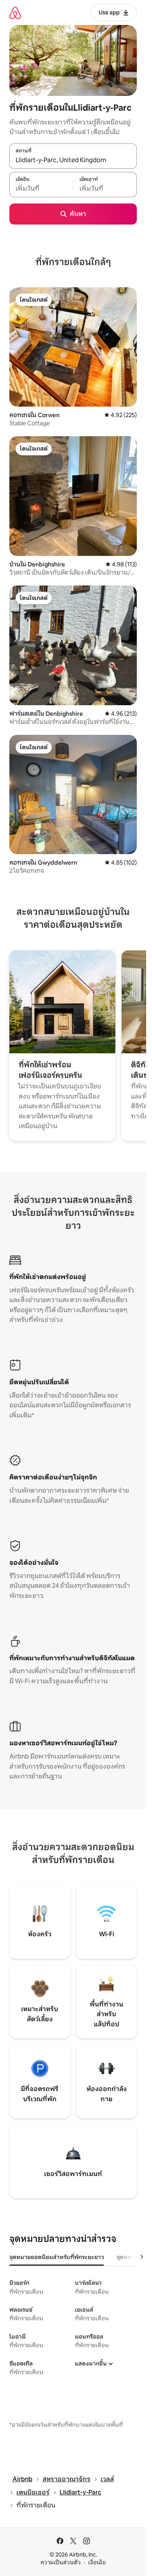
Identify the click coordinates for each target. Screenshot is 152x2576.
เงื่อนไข (97, 2562)
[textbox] (41, 189)
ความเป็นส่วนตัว (61, 2562)
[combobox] (73, 160)
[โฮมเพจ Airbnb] (15, 13)
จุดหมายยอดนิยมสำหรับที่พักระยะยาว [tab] (57, 2257)
